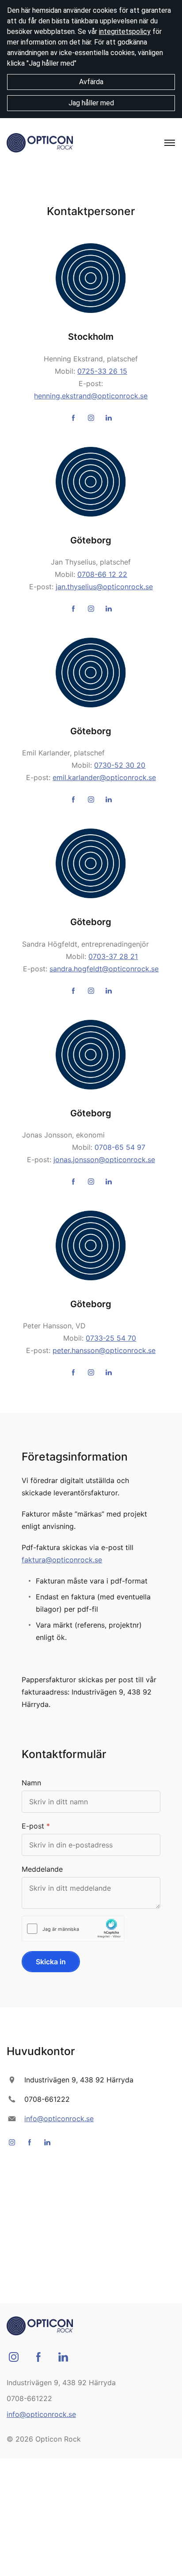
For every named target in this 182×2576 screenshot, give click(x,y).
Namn (31, 1783)
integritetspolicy (125, 32)
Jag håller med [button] (91, 103)
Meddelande (42, 1869)
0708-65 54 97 (120, 1147)
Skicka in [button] (51, 1962)
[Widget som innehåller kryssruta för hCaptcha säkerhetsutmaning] (73, 1929)
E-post (33, 1826)
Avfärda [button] (91, 82)
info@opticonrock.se (59, 2119)
